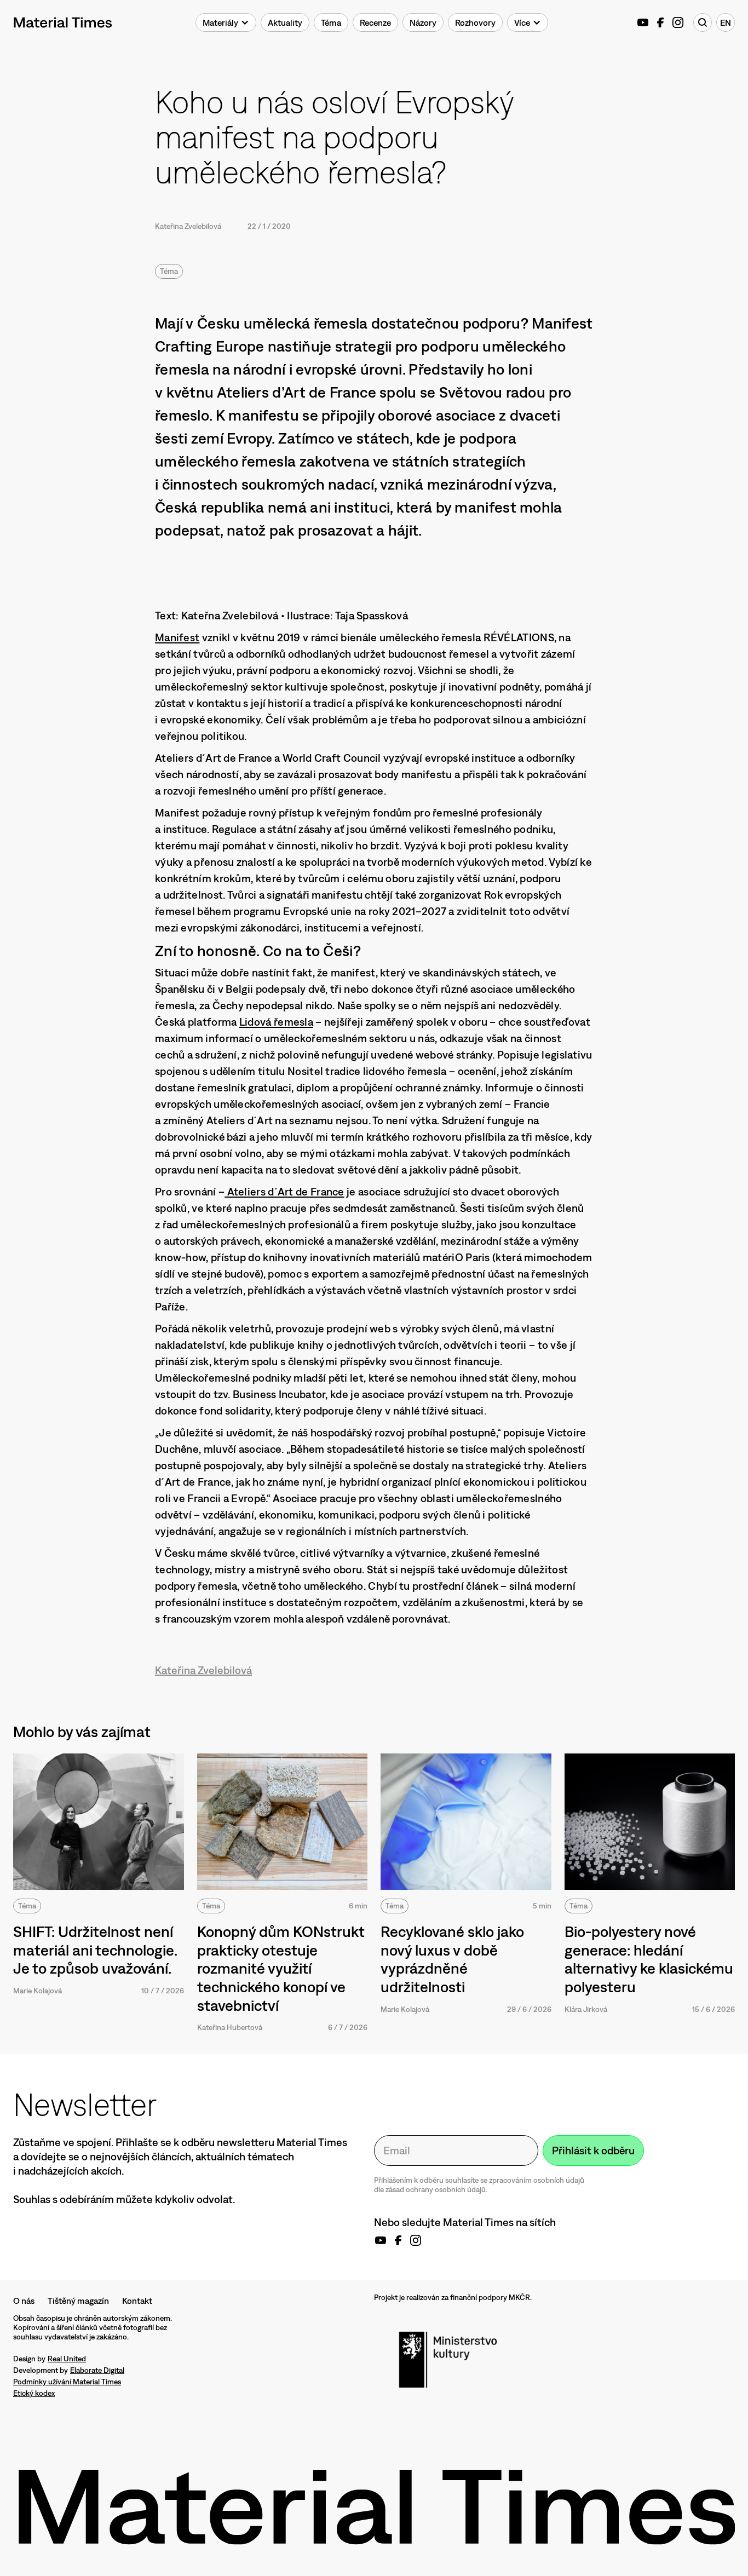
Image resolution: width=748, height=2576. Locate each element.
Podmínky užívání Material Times (67, 2382)
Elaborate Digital (97, 2370)
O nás (24, 2301)
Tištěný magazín (78, 2301)
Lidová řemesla (276, 1022)
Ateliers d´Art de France (284, 1191)
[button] (226, 22)
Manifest (177, 637)
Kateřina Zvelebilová (188, 226)
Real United (67, 2359)
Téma (169, 271)
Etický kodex (34, 2393)
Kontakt (137, 2301)
